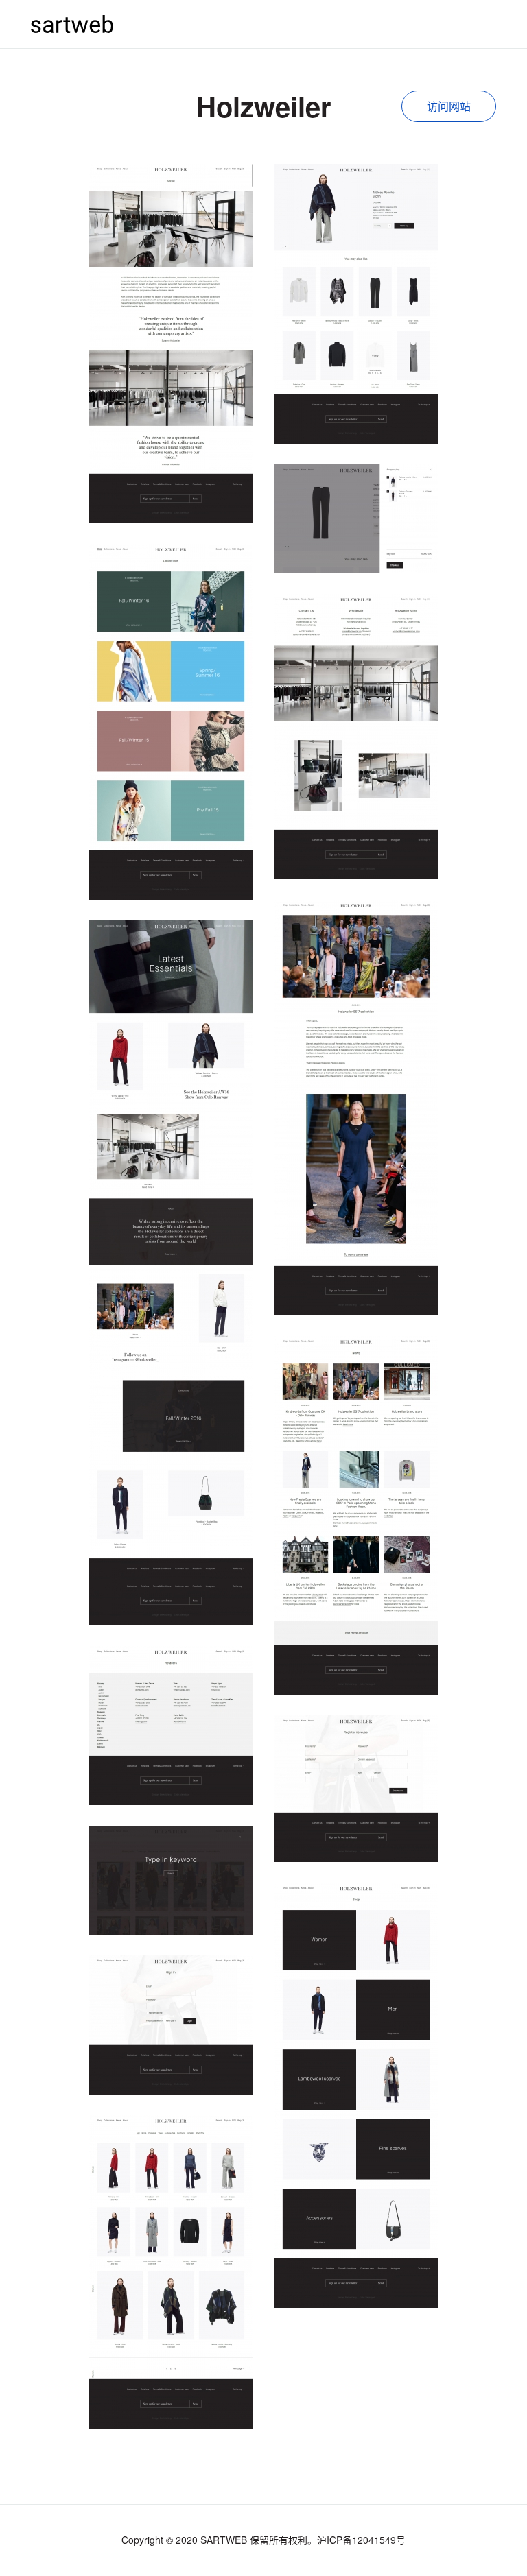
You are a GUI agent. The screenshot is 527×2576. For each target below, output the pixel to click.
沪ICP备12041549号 (361, 2540)
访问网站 (449, 106)
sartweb (72, 24)
